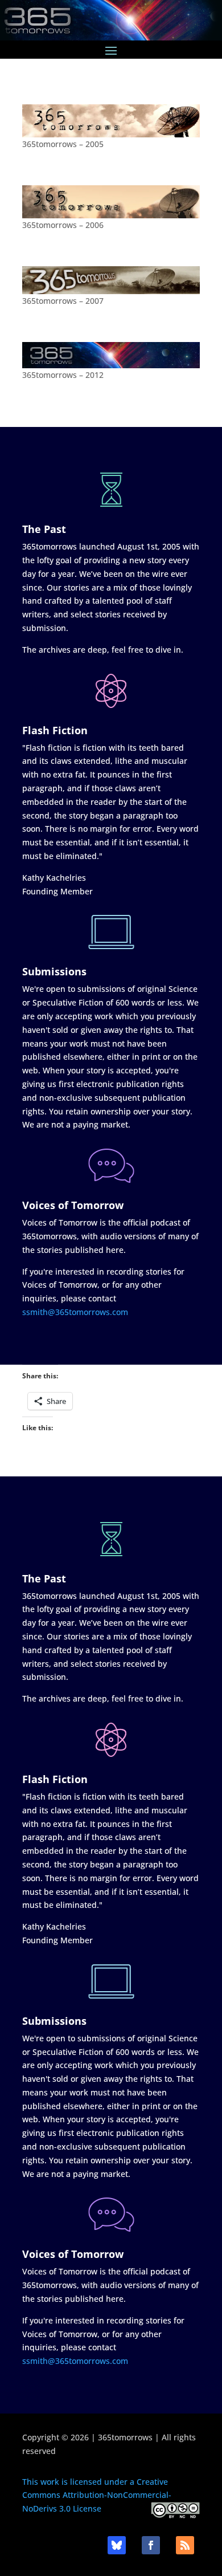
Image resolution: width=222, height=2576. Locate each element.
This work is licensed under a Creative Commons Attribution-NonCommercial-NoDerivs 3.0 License (97, 2495)
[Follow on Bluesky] (117, 2545)
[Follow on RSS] (185, 2545)
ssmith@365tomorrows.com (75, 1312)
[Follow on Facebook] (151, 2545)
